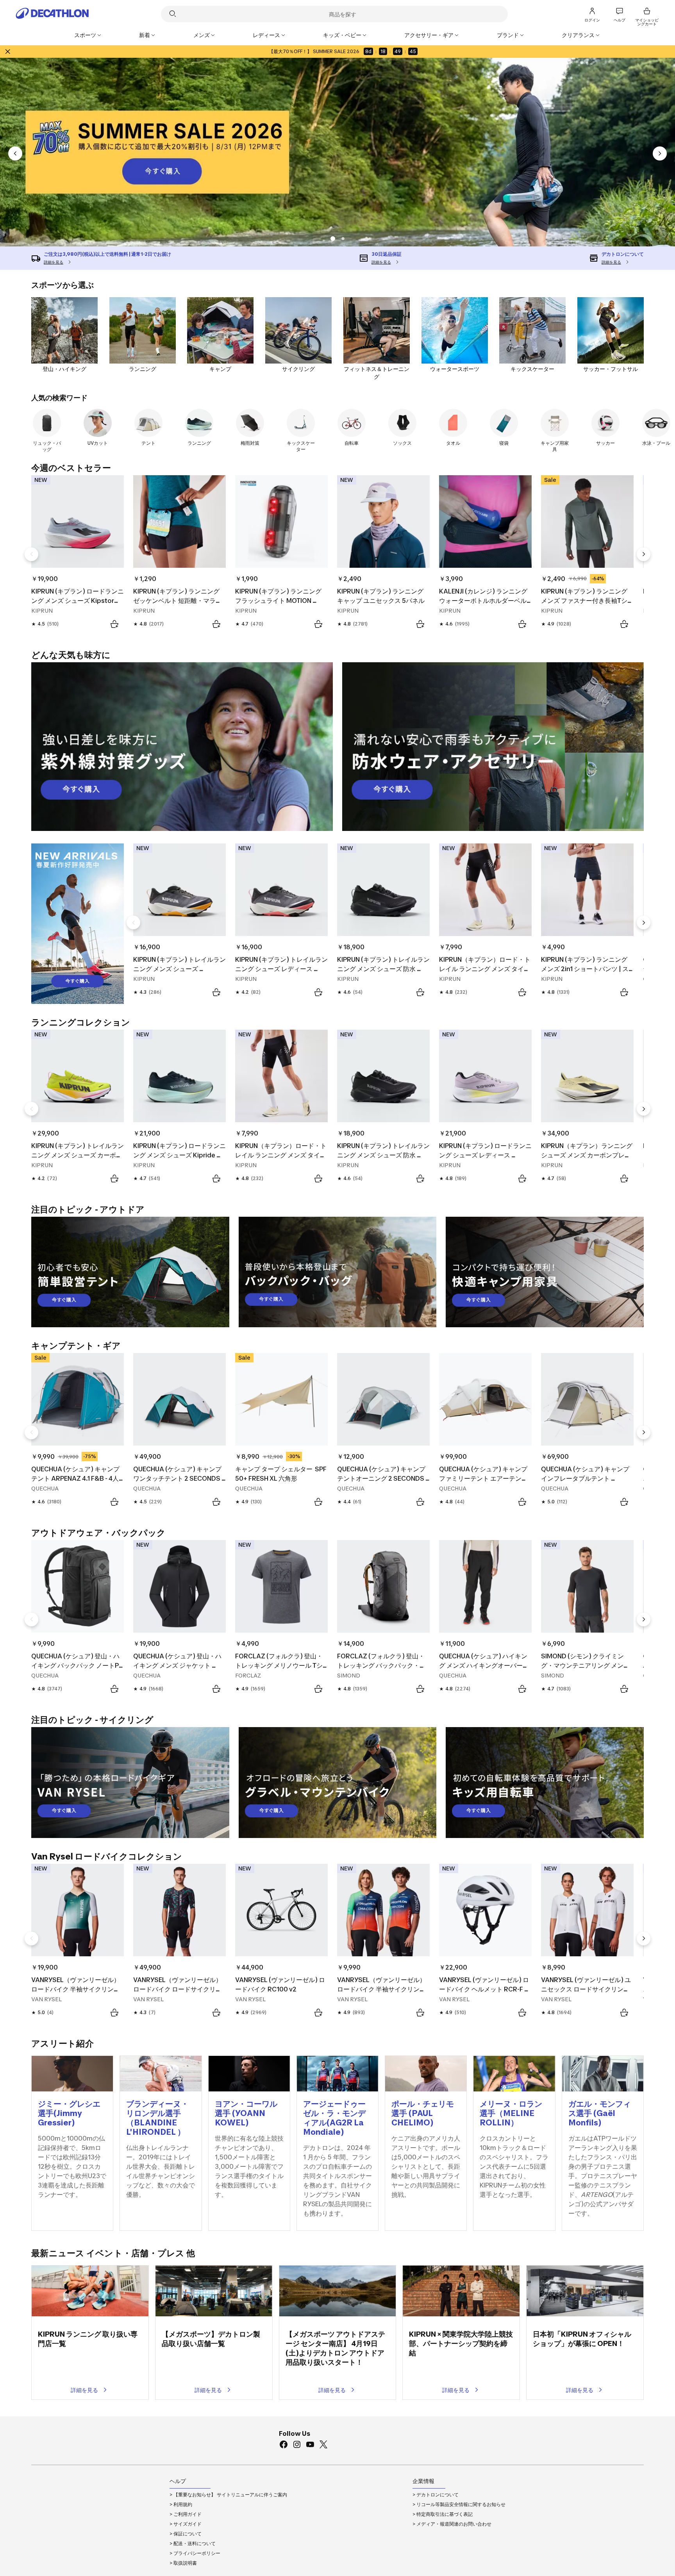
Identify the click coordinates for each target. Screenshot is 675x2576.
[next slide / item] (660, 153)
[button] (343, 239)
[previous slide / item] (15, 153)
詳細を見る (84, 2390)
